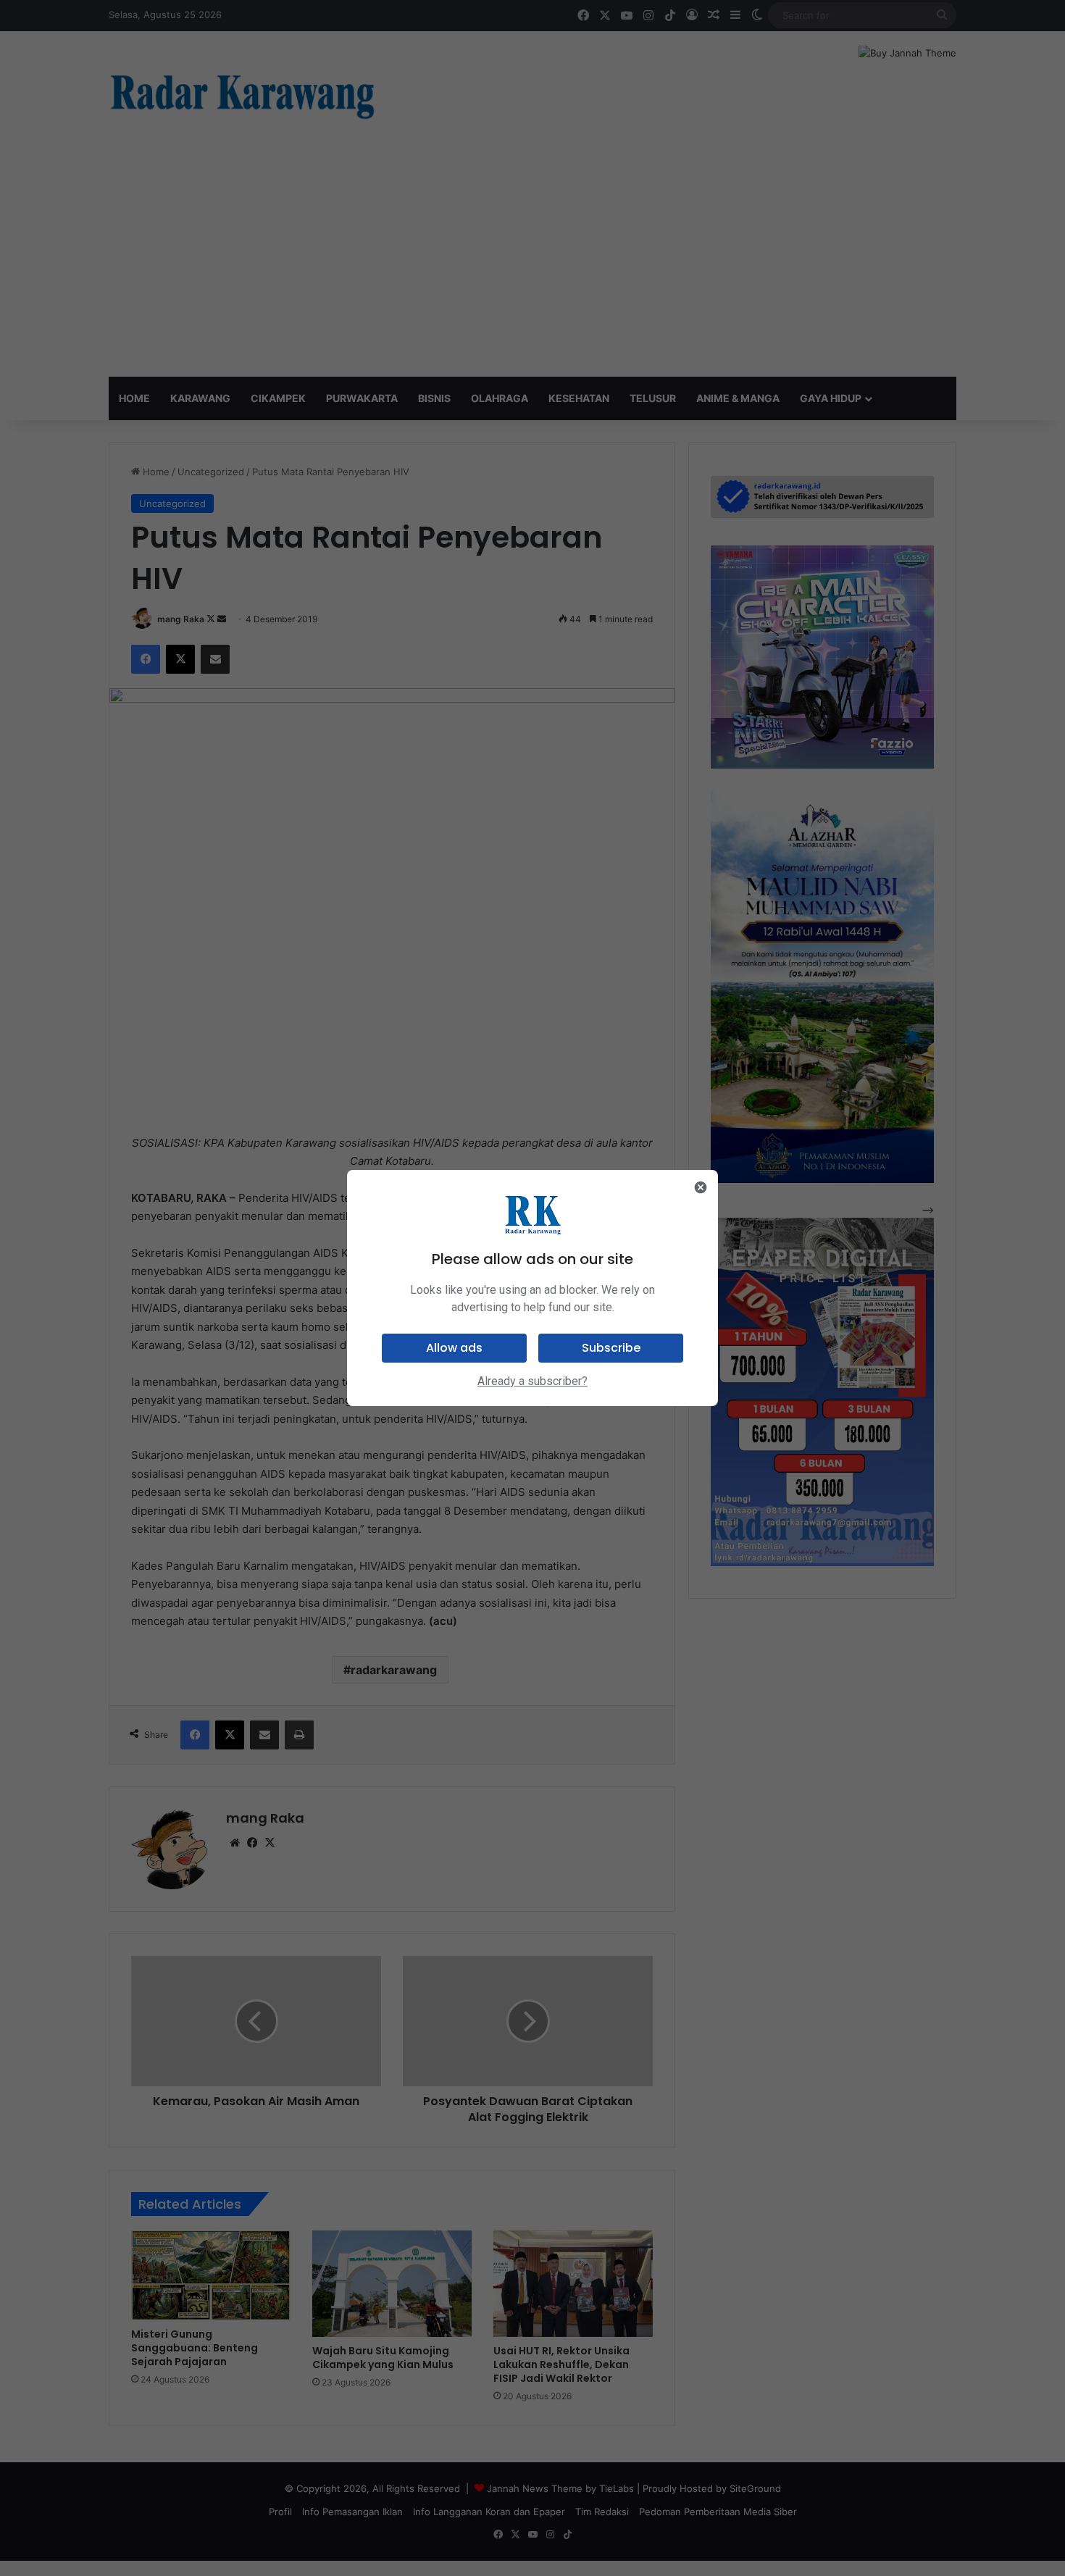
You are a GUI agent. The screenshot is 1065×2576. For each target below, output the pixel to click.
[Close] (701, 1187)
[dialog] (532, 1288)
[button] (454, 1348)
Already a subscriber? (532, 1381)
